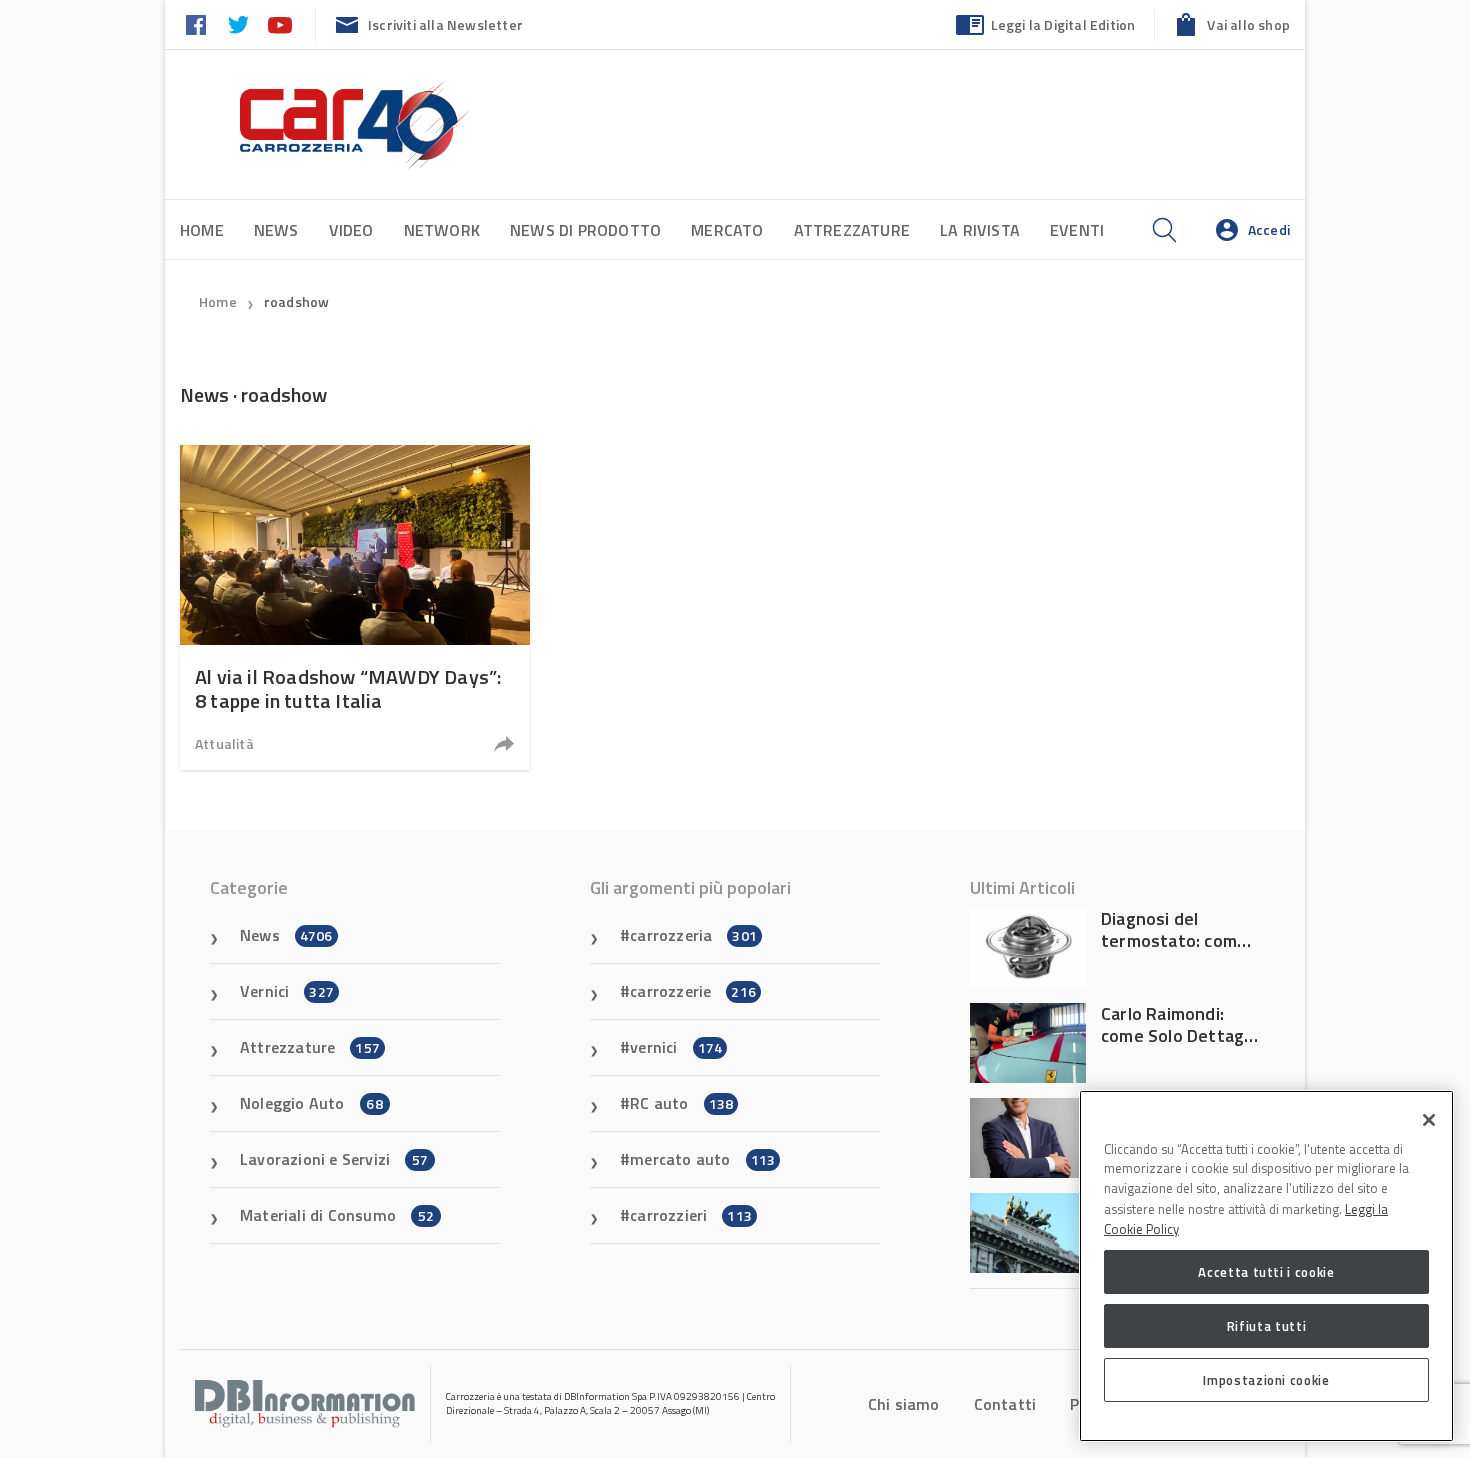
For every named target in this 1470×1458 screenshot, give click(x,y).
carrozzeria (693, 935)
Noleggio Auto (311, 1103)
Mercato (727, 230)
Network (442, 230)
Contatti (1005, 1404)
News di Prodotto (585, 230)
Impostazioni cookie (1266, 1380)
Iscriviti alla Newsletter (445, 24)
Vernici (287, 991)
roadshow (297, 301)
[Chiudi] (1429, 1120)
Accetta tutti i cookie (1266, 1272)
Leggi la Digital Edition (1063, 24)
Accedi (1269, 229)
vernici (676, 1047)
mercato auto (702, 1159)
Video (351, 230)
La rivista (980, 230)
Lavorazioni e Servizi (334, 1159)
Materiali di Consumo (337, 1215)
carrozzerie (693, 991)
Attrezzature (852, 230)
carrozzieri (691, 1215)
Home (202, 230)
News (276, 230)
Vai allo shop (1248, 24)
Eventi (1077, 230)
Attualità (224, 743)
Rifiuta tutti (1267, 1326)
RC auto (681, 1103)
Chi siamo (904, 1404)
